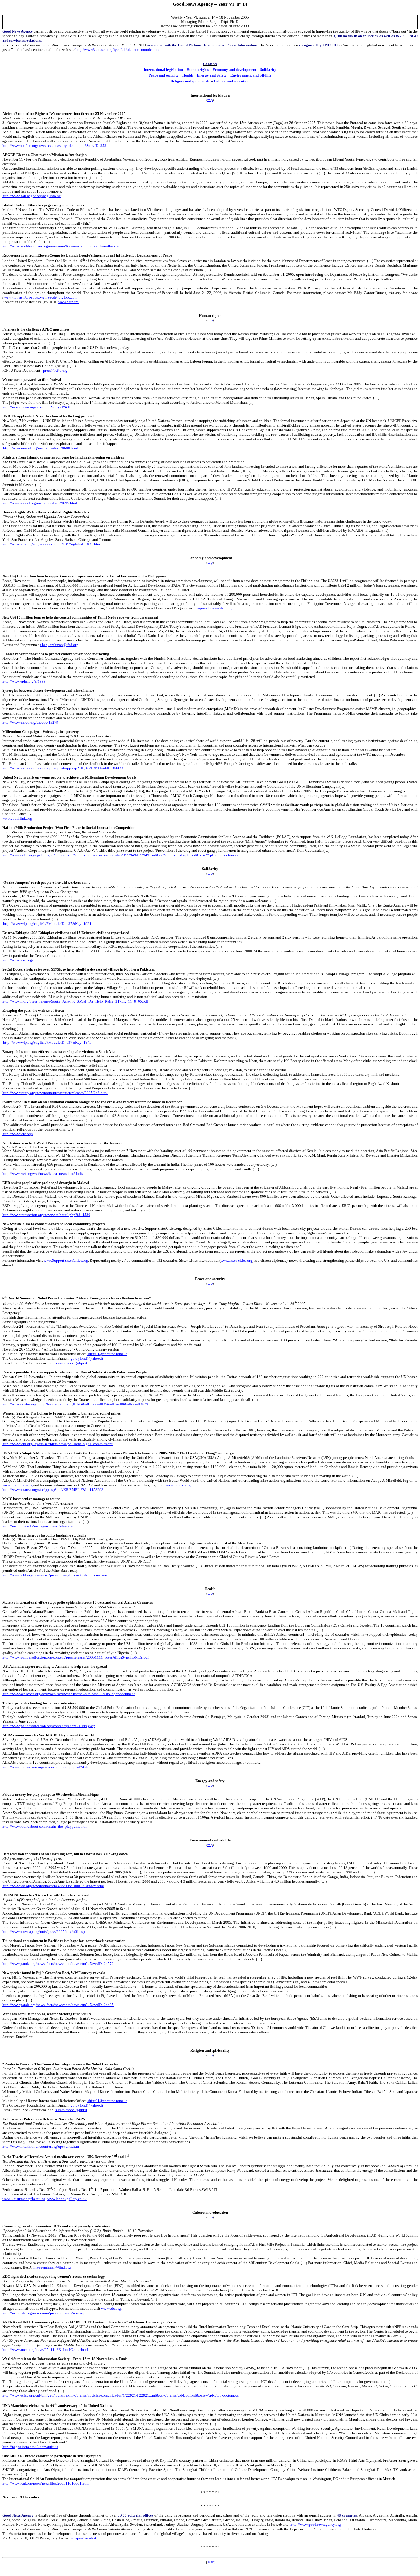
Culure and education (232, 81)
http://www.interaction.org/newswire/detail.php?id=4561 (46, 1767)
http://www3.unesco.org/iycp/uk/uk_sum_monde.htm (117, 50)
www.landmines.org (17, 1485)
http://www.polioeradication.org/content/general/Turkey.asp (49, 1726)
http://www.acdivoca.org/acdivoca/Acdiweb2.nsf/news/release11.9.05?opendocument (69, 1694)
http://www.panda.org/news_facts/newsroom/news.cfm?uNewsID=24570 (58, 1964)
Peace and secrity (164, 75)
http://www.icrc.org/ (18, 960)
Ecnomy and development (234, 70)
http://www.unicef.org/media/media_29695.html (40, 503)
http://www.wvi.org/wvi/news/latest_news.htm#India (43, 1174)
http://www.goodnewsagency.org (316, 2524)
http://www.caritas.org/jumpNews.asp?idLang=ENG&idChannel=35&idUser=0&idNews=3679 (75, 1404)
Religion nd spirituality (190, 81)
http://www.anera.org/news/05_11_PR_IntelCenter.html (45, 2350)
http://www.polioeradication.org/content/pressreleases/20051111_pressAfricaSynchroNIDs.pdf (75, 1657)
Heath (188, 75)
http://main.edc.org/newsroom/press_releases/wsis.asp (44, 2313)
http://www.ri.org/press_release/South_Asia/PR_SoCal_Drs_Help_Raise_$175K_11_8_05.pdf (75, 1001)
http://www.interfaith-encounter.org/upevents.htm (41, 2146)
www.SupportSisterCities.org (66, 1260)
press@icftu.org (55, 370)
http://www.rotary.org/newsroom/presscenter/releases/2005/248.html (55, 1093)
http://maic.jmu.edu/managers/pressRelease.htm (39, 1526)
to (210, 562)
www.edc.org (111, 2308)
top (210, 100)
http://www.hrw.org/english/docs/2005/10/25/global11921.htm (51, 544)
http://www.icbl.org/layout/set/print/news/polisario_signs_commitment (57, 1444)
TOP (211, 2562)
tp (210, 320)
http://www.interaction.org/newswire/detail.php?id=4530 (46, 1215)
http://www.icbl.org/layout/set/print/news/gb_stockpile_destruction (55, 1575)
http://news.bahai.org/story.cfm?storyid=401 (37, 407)
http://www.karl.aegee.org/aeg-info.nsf (32, 196)
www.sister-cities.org (236, 1260)
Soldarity (268, 70)
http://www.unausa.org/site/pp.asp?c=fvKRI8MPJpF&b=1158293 (53, 1490)
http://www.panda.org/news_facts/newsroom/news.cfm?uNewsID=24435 (58, 2005)
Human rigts (198, 70)
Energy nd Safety (212, 75)
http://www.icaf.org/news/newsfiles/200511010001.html (46, 2483)
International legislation (163, 70)
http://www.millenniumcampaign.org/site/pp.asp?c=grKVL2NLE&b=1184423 (63, 768)
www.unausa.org (178, 1485)
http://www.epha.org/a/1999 (24, 681)
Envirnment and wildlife (251, 75)
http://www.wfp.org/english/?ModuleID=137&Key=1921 (47, 924)
